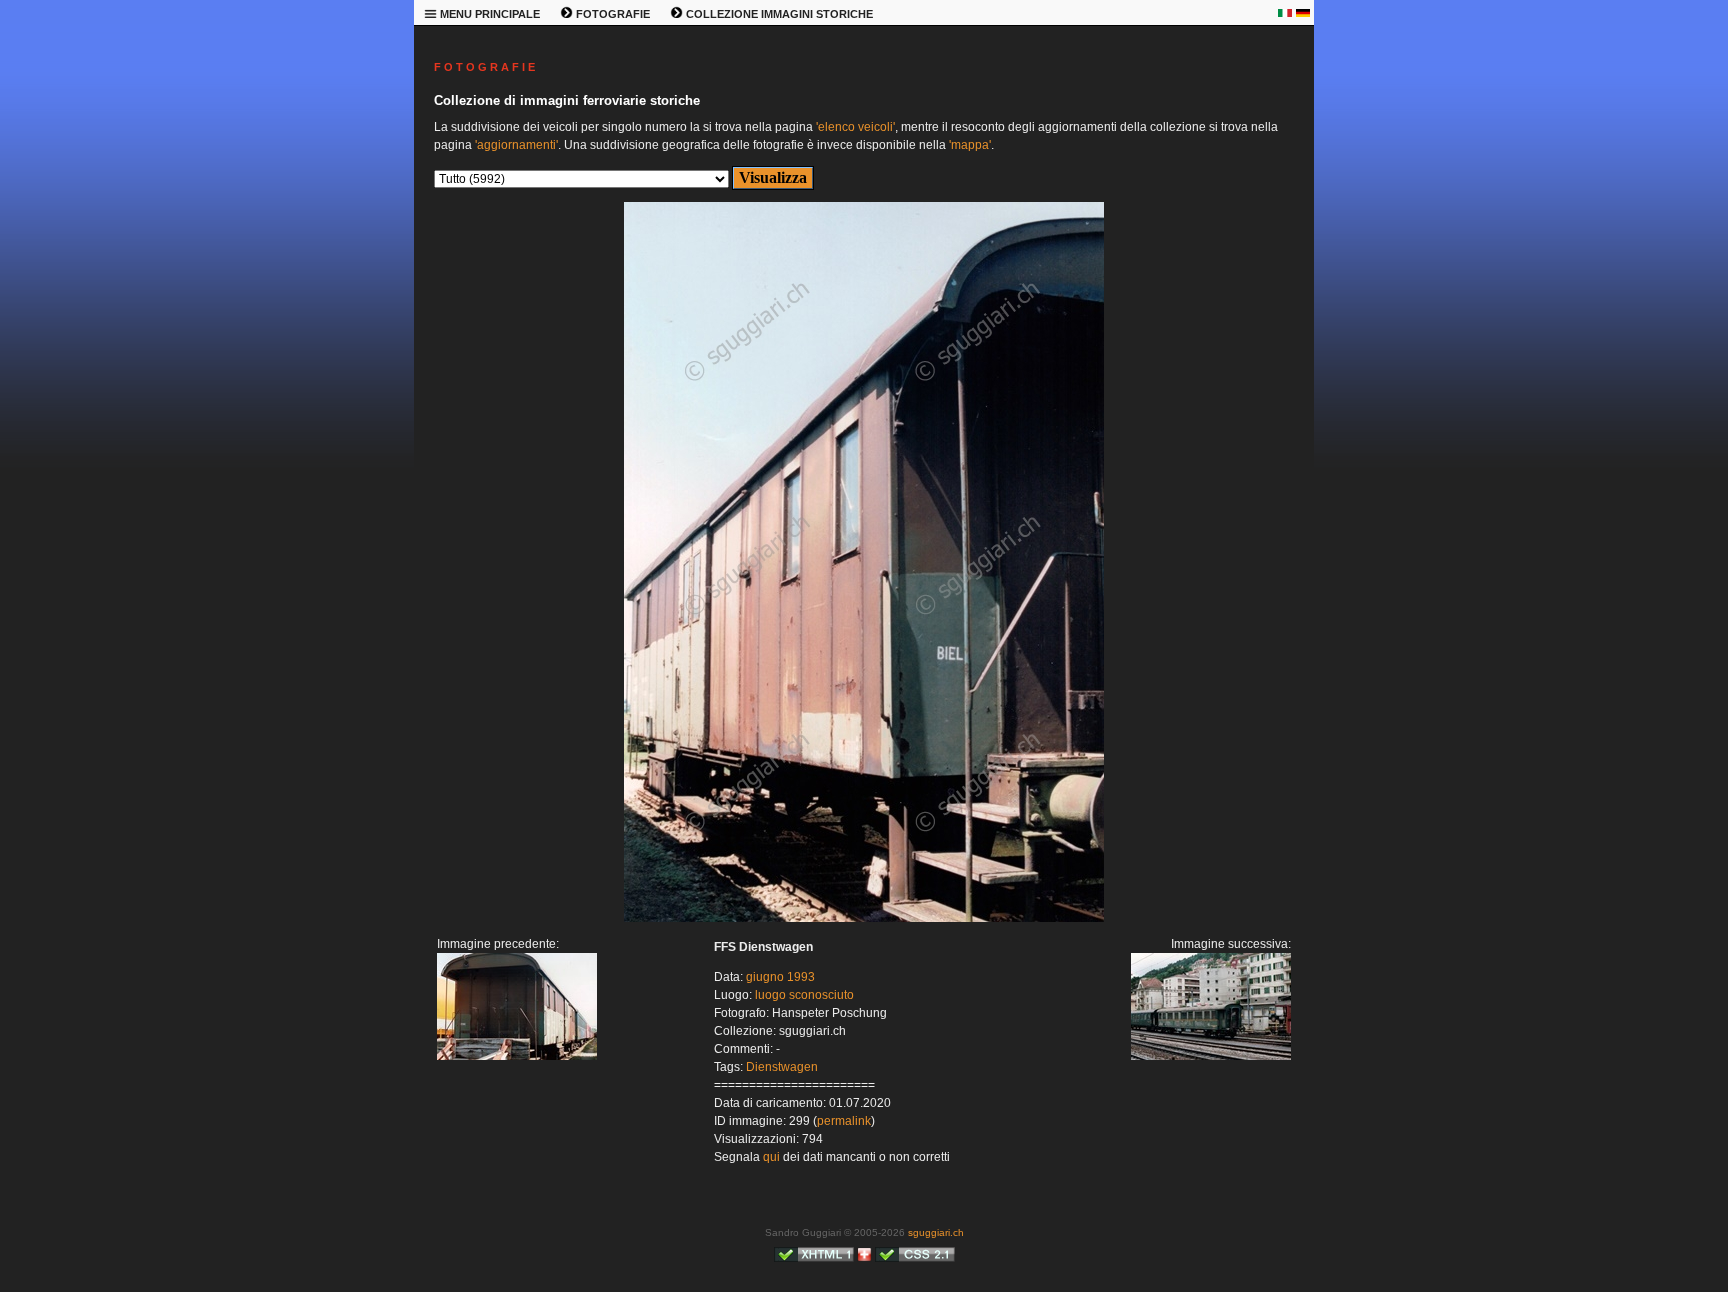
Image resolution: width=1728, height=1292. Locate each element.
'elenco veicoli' (855, 127)
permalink (844, 1121)
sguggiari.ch (936, 1232)
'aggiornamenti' (516, 145)
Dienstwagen (782, 1067)
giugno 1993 (780, 977)
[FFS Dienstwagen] (517, 1056)
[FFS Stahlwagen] (864, 918)
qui (771, 1157)
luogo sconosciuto (804, 995)
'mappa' (970, 145)
